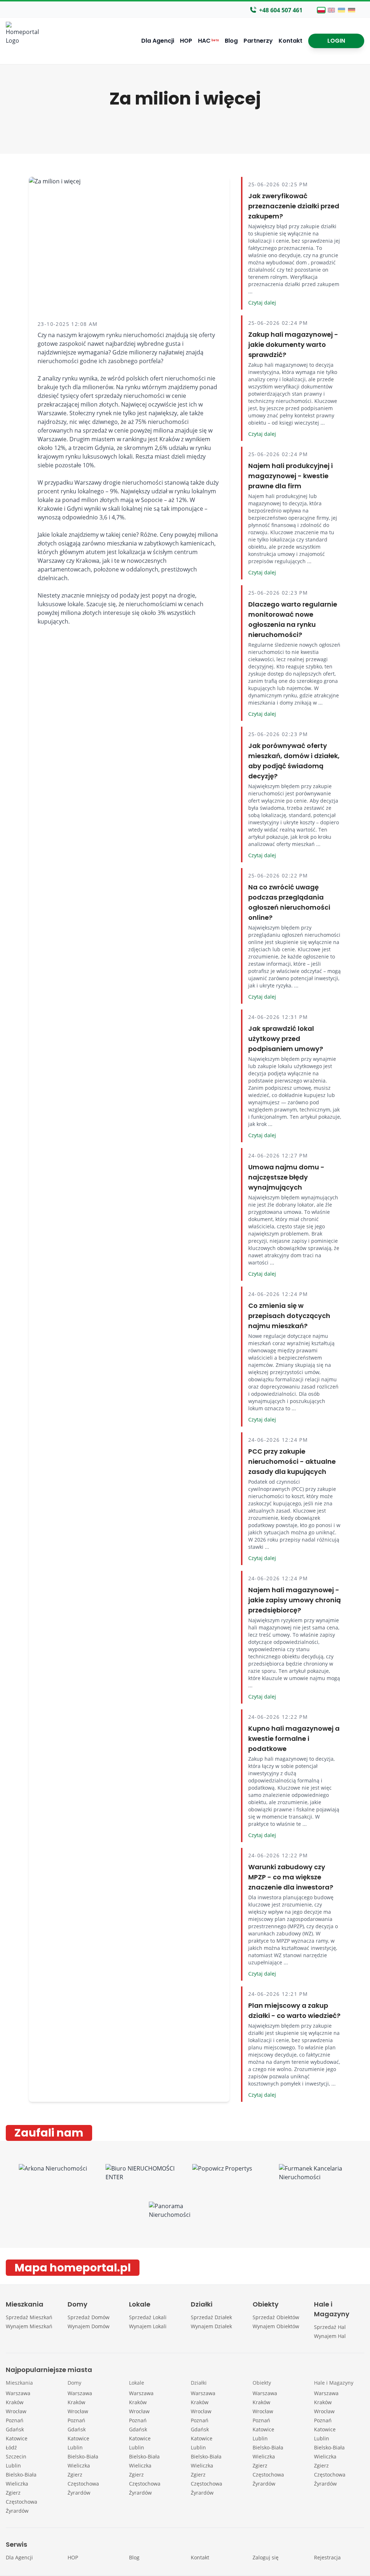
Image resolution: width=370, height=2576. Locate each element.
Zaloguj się (266, 2557)
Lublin (13, 2466)
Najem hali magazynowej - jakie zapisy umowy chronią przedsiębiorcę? (294, 1600)
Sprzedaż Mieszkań (29, 2317)
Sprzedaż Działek (211, 2317)
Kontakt (291, 41)
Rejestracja (327, 2557)
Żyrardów (17, 2511)
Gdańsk (15, 2429)
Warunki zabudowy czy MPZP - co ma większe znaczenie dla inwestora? (291, 1877)
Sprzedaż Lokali (148, 2317)
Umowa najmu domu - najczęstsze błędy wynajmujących (286, 1177)
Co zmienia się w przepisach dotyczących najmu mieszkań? (289, 1316)
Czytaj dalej (262, 303)
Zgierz (13, 2493)
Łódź (11, 2447)
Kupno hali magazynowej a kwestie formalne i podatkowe (294, 1738)
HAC (208, 41)
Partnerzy (258, 41)
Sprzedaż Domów (89, 2317)
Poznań (15, 2420)
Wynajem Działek (211, 2326)
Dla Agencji (158, 41)
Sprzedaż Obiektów (276, 2317)
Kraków (15, 2402)
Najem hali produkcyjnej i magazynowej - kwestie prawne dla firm (291, 476)
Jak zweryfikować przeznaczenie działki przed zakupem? (294, 206)
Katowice (17, 2438)
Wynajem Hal (330, 2336)
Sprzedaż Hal (330, 2327)
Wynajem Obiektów (276, 2326)
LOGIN (336, 41)
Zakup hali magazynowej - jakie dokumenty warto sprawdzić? (293, 345)
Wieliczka (17, 2484)
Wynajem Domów (89, 2326)
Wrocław (16, 2411)
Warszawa (18, 2393)
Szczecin (16, 2456)
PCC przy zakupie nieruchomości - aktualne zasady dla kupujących (292, 1461)
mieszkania (122, 543)
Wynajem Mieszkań (29, 2326)
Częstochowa (21, 2502)
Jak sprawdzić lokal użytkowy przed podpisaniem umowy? (286, 1039)
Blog (231, 41)
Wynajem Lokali (148, 2326)
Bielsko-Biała (21, 2475)
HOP (186, 41)
